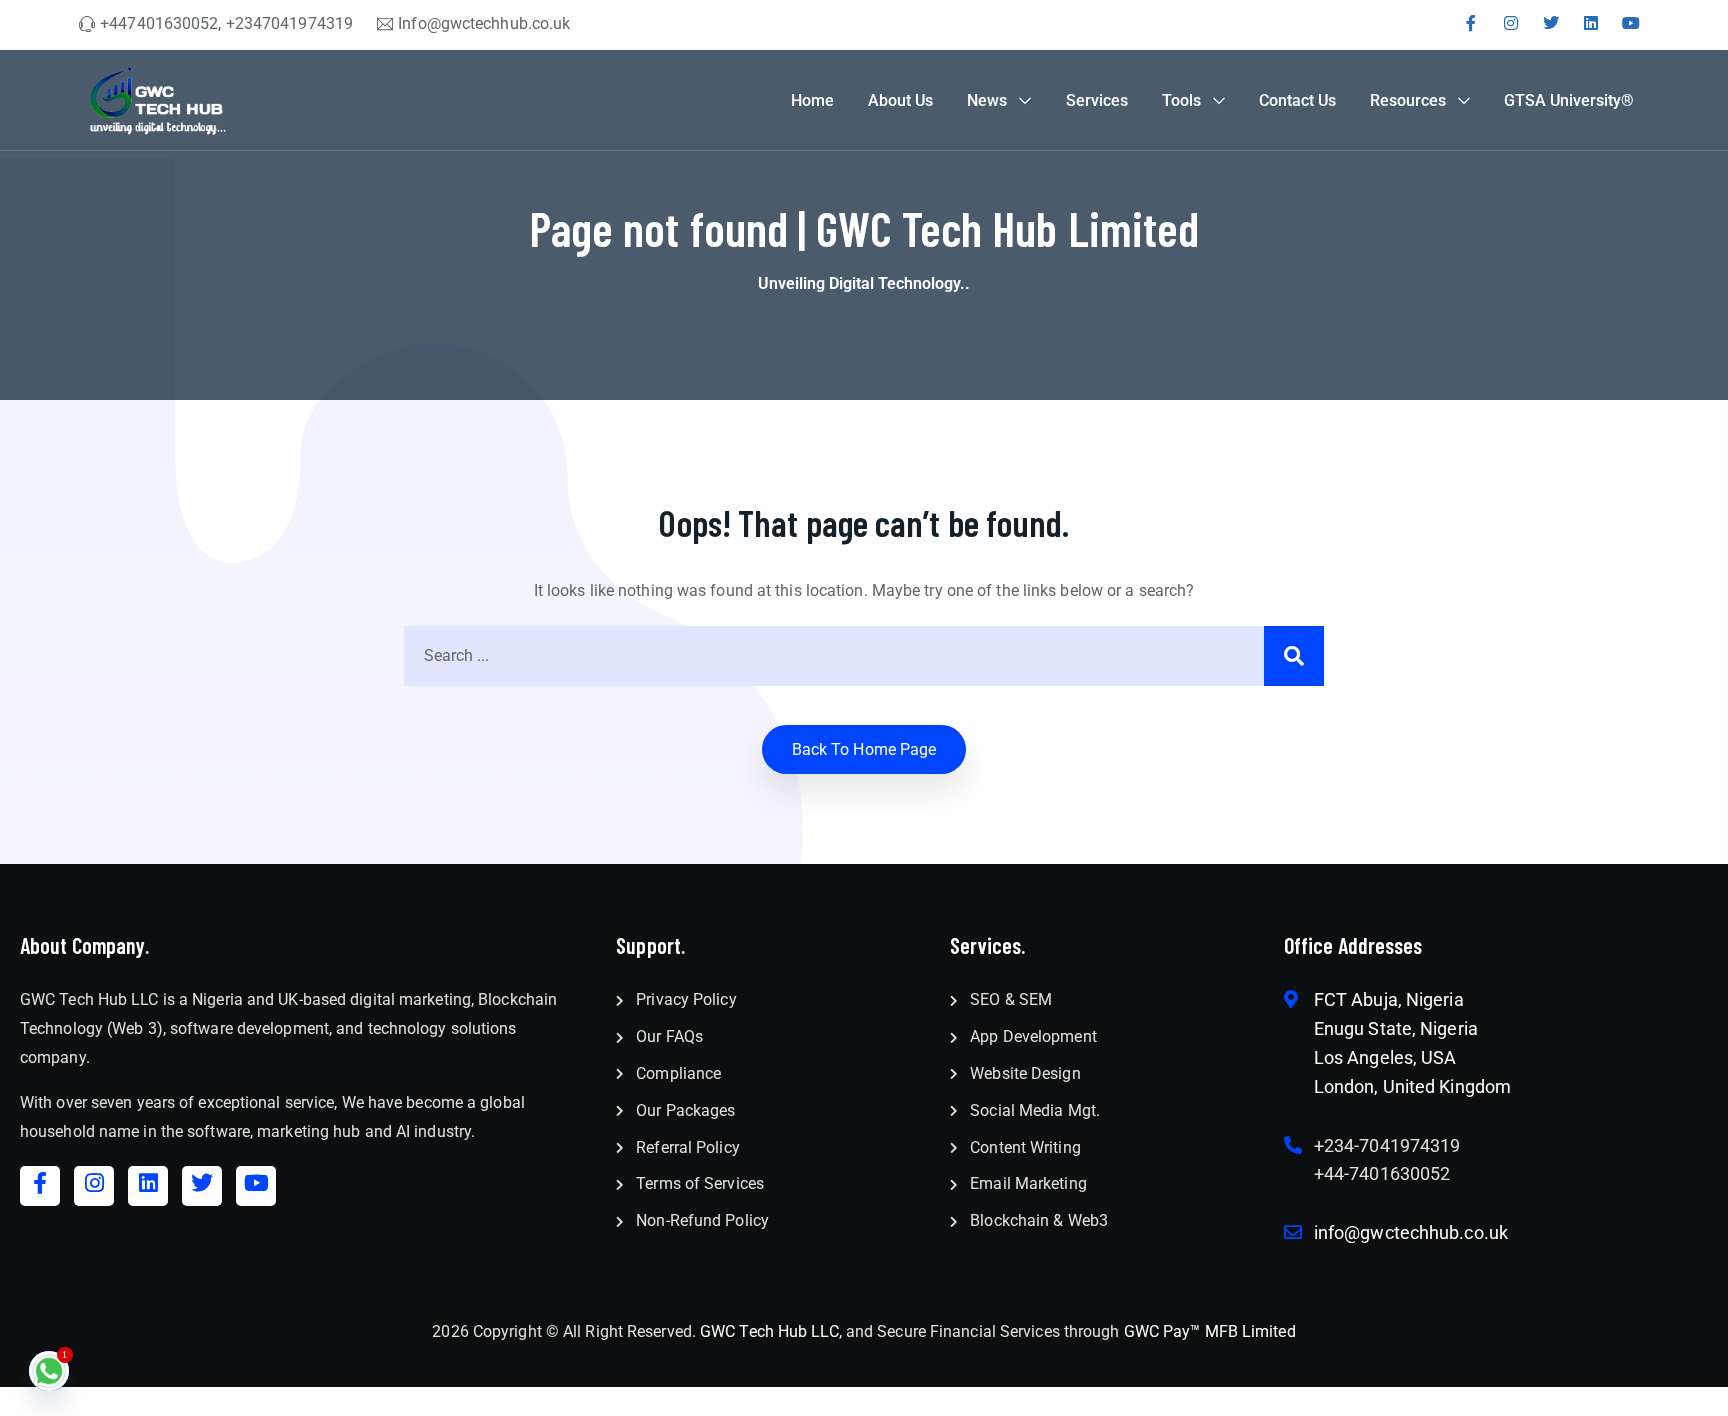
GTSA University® (1569, 100)
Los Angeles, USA (1385, 1057)
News (987, 100)
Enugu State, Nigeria (1396, 1028)
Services (1097, 100)
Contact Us (1297, 100)
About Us (900, 100)
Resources (1408, 100)
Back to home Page (864, 749)
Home (812, 100)
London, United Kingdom (1412, 1086)
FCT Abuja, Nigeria (1389, 999)
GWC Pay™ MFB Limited (1210, 1331)
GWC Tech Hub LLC (769, 1331)
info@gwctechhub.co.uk (1411, 1232)
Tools (1181, 100)
